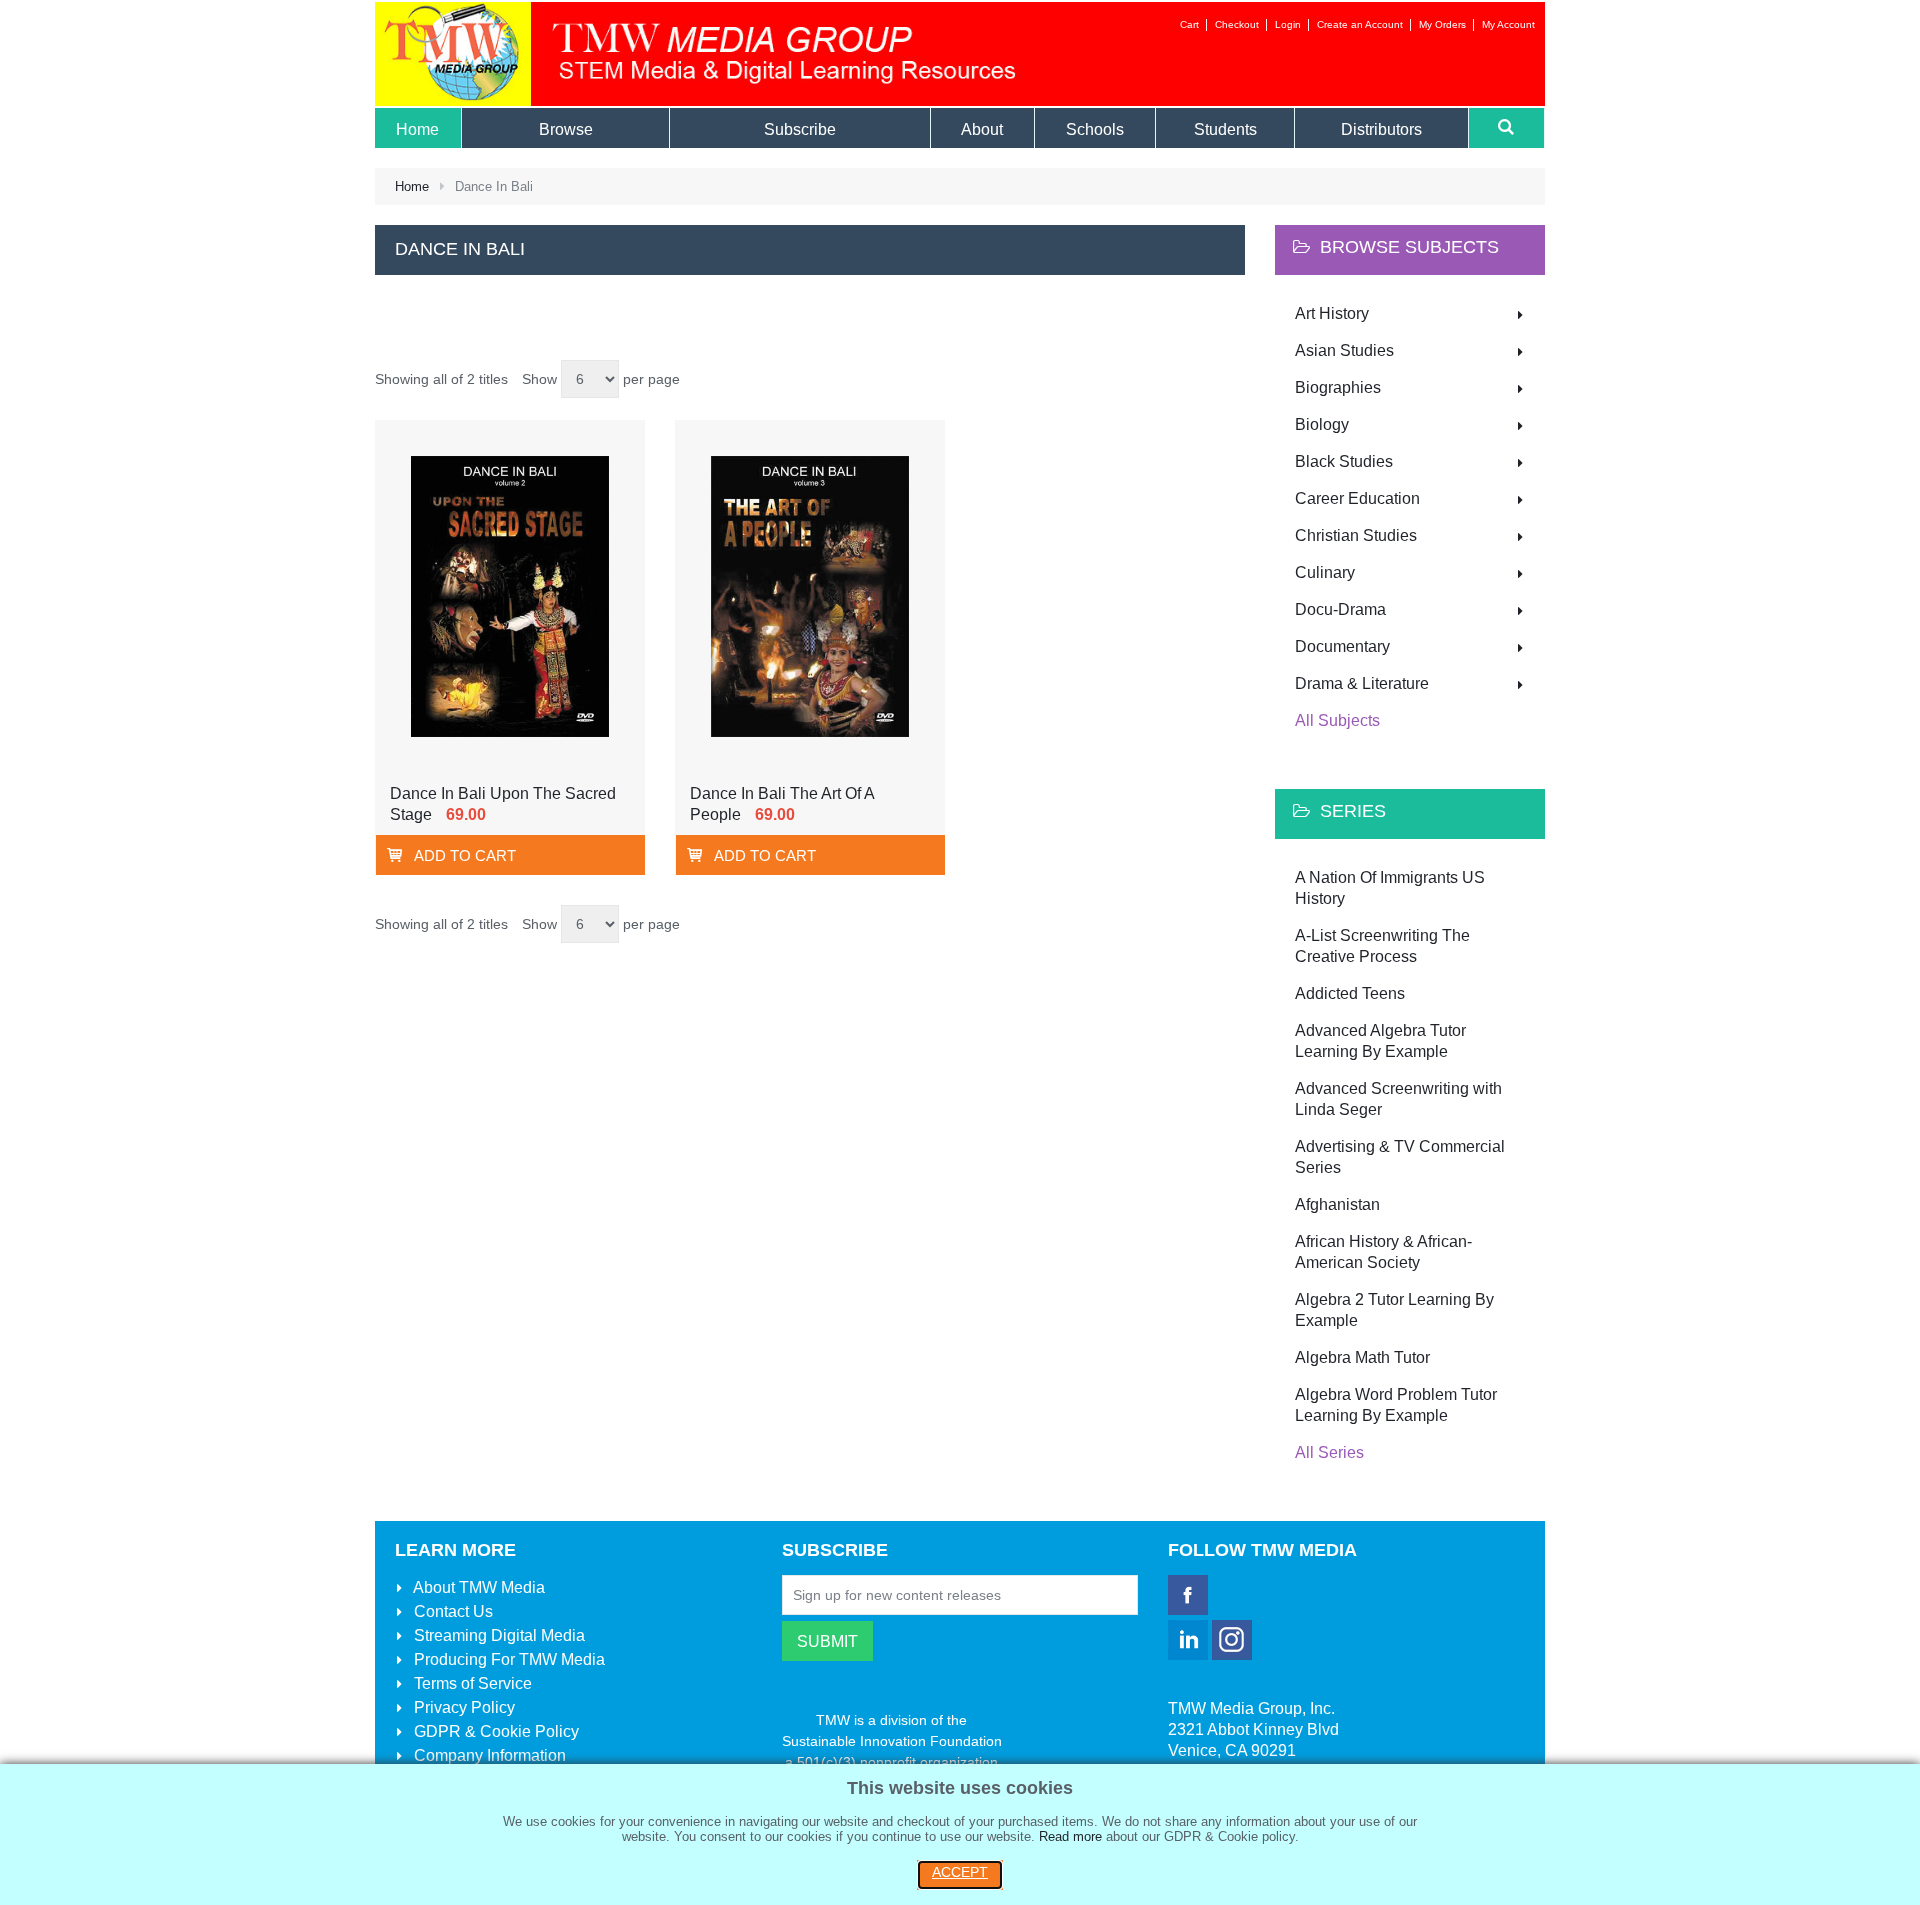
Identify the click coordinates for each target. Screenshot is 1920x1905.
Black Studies (1344, 461)
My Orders (1442, 24)
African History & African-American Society (1383, 1252)
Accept (960, 1872)
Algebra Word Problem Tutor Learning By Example (1396, 1405)
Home (412, 186)
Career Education (1357, 498)
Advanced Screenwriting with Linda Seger (1398, 1099)
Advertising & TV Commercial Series (1400, 1157)
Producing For (507, 1659)
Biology (1322, 424)
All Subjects (1337, 720)
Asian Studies (1344, 350)
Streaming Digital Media (497, 1635)
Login (1288, 24)
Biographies (1338, 387)
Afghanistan (1337, 1204)
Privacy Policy (462, 1707)
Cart (1189, 24)
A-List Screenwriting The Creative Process (1382, 946)
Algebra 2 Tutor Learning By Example (1394, 1310)
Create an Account (1360, 24)
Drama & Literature (1362, 683)
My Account (1508, 24)
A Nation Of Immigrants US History (1390, 888)
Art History (1332, 313)
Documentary (1342, 646)
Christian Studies (1356, 535)
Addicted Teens (1350, 993)
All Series (1329, 1452)
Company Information (488, 1755)
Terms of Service (471, 1683)
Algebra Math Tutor (1362, 1357)
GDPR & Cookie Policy (494, 1731)
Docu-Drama (1340, 609)
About (477, 1587)
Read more (1070, 1836)
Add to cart (465, 855)
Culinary (1325, 572)
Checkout (1237, 24)
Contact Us (451, 1611)
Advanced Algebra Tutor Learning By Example (1380, 1041)
